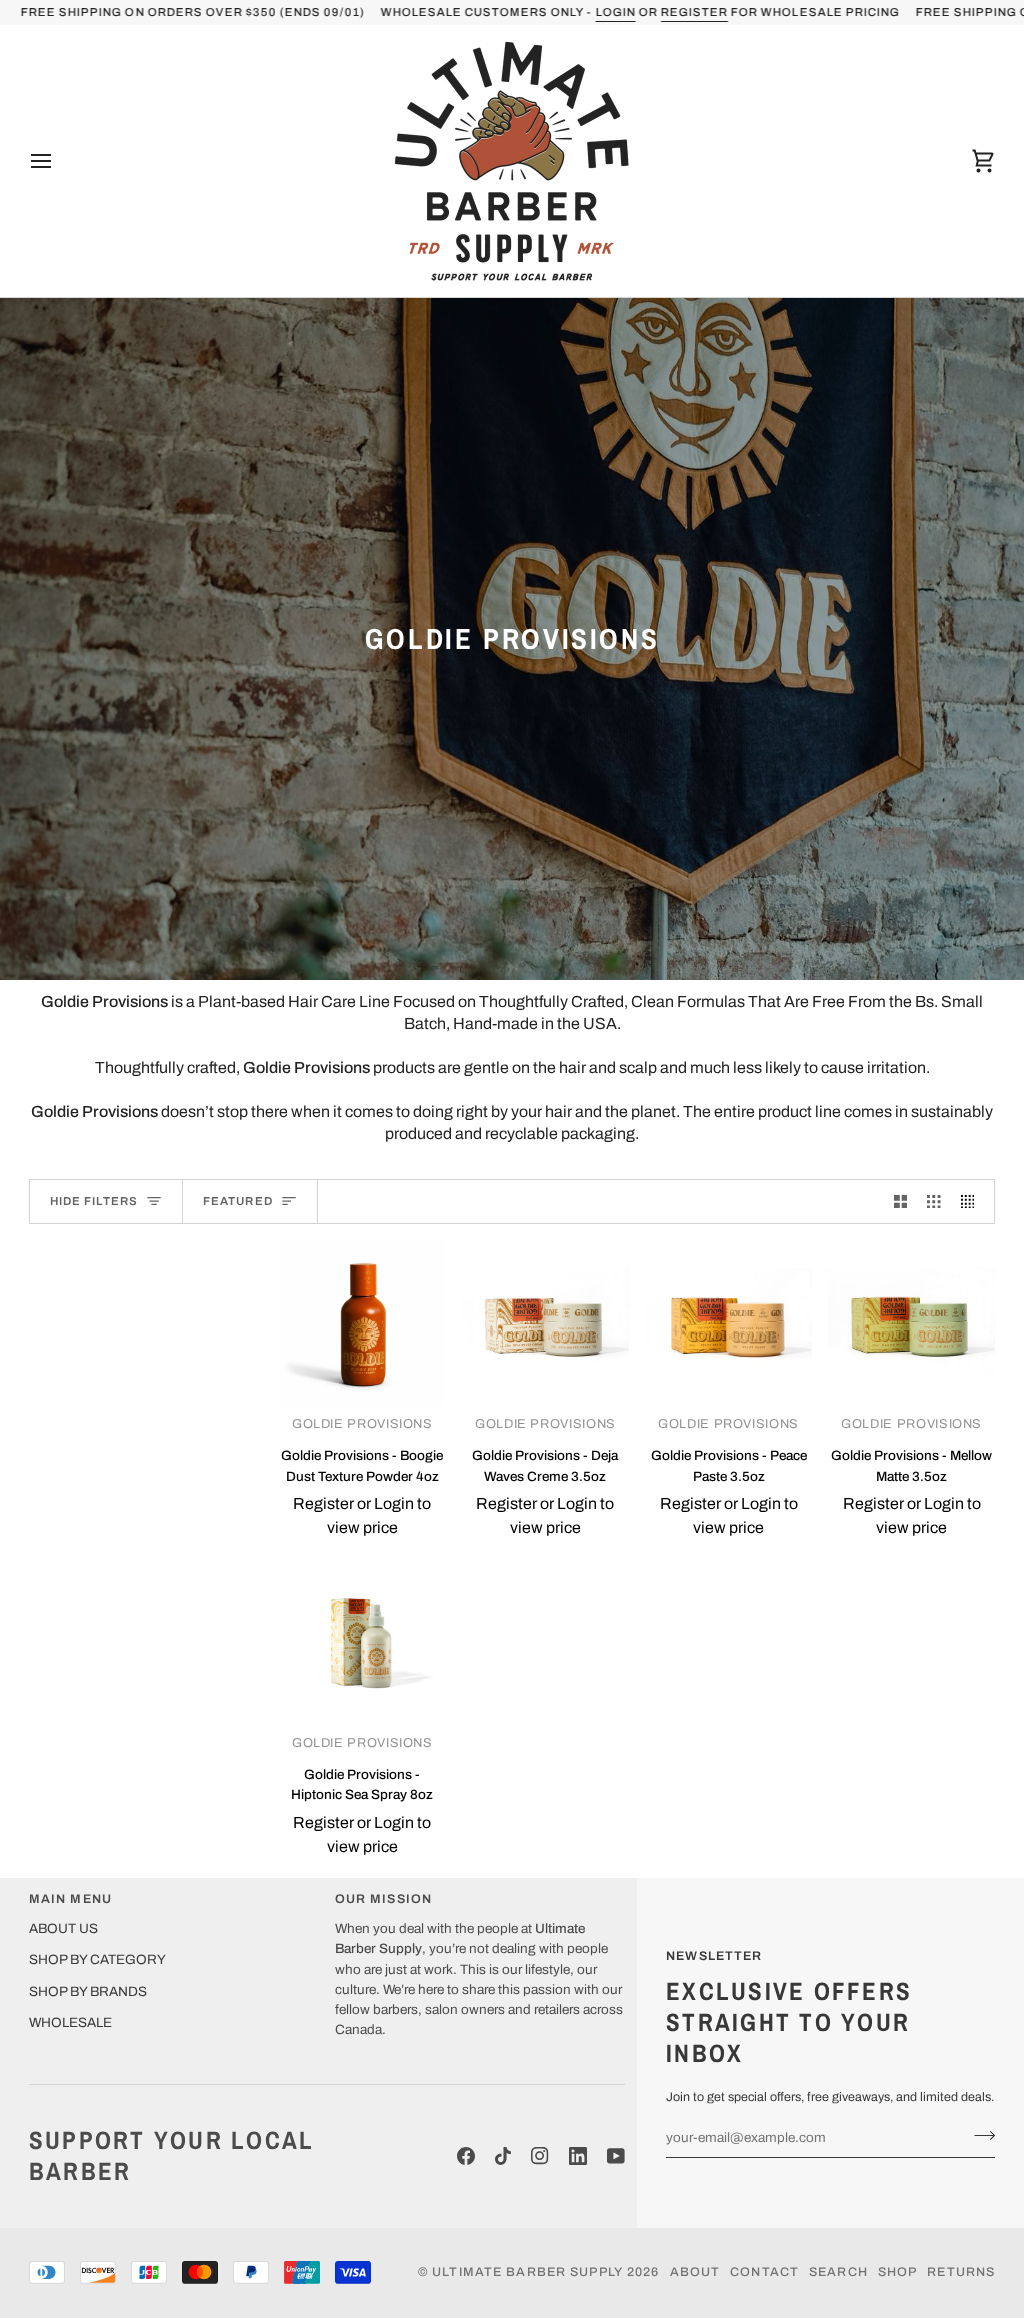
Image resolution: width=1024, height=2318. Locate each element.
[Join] (978, 2135)
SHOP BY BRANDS (88, 1991)
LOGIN (615, 12)
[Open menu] (59, 161)
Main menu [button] (70, 1899)
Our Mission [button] (383, 1899)
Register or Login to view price (362, 1515)
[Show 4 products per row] (973, 1201)
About (695, 2272)
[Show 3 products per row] (934, 1201)
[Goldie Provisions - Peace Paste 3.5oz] (728, 1323)
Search (838, 2272)
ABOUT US (63, 1928)
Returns (961, 2272)
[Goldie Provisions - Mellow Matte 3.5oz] (911, 1323)
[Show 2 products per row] (901, 1201)
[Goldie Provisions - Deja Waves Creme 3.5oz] (545, 1323)
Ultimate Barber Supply (527, 2272)
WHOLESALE (70, 2022)
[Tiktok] (503, 2156)
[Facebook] (466, 2156)
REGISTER (693, 12)
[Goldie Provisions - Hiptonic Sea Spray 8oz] (362, 1642)
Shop (898, 2272)
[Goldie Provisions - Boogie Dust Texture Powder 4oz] (362, 1323)
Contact (764, 2272)
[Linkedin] (578, 2156)
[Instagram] (540, 2156)
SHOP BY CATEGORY (97, 1959)
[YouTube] (616, 2156)
